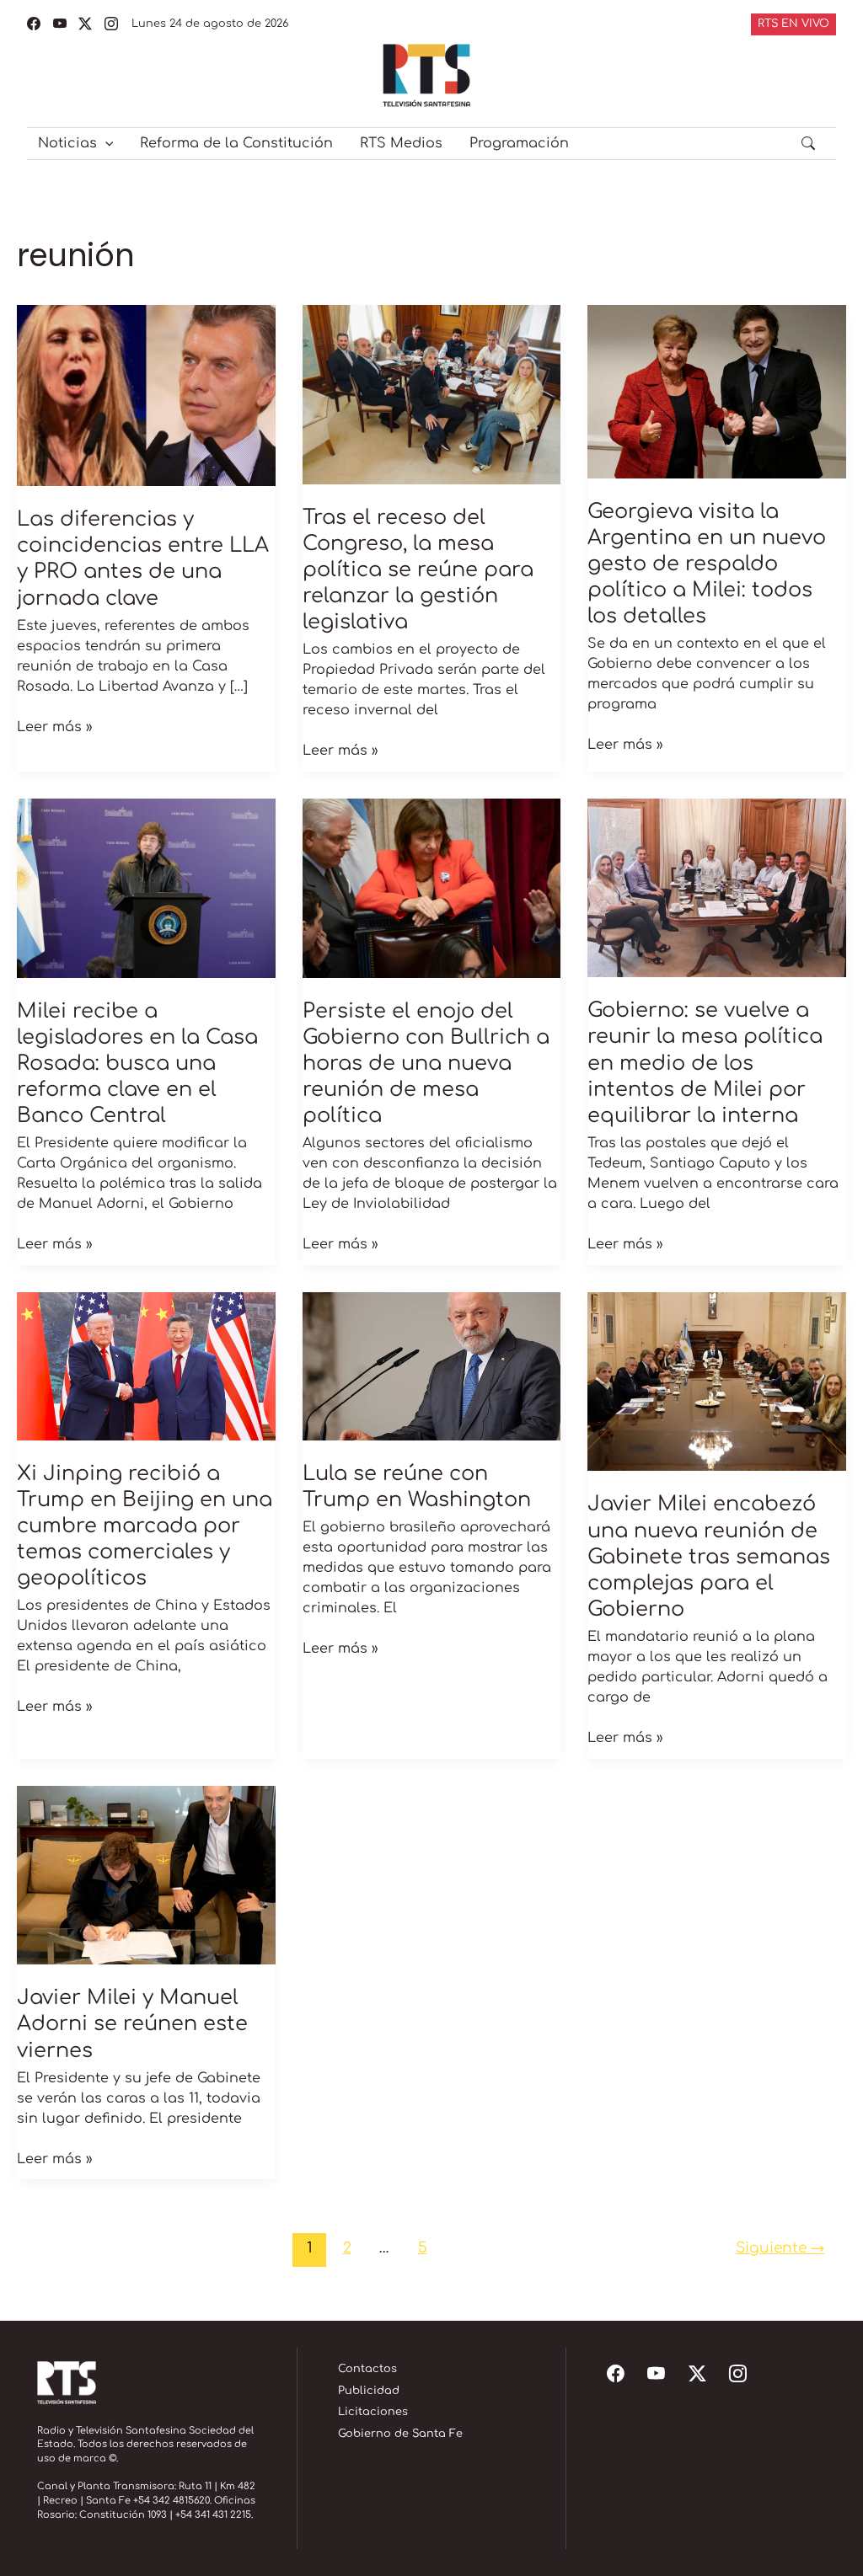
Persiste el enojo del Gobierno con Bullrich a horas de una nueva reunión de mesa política (426, 1064)
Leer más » (55, 726)
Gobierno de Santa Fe (400, 2434)
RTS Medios (401, 143)
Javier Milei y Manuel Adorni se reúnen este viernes (132, 2024)
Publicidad (369, 2391)
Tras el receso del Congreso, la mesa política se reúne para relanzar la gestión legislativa (418, 570)
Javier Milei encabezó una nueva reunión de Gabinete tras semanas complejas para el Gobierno (709, 1557)
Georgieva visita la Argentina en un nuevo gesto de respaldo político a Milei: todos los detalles (707, 564)
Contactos (367, 2369)
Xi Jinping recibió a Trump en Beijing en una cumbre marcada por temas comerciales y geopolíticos (145, 1526)
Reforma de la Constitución (236, 143)
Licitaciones (373, 2412)
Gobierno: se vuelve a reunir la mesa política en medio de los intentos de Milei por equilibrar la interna (705, 1063)
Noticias (67, 143)
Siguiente (780, 2248)
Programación (519, 143)
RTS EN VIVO (793, 24)
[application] (105, 143)
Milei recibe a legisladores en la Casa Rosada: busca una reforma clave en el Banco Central (137, 1064)
